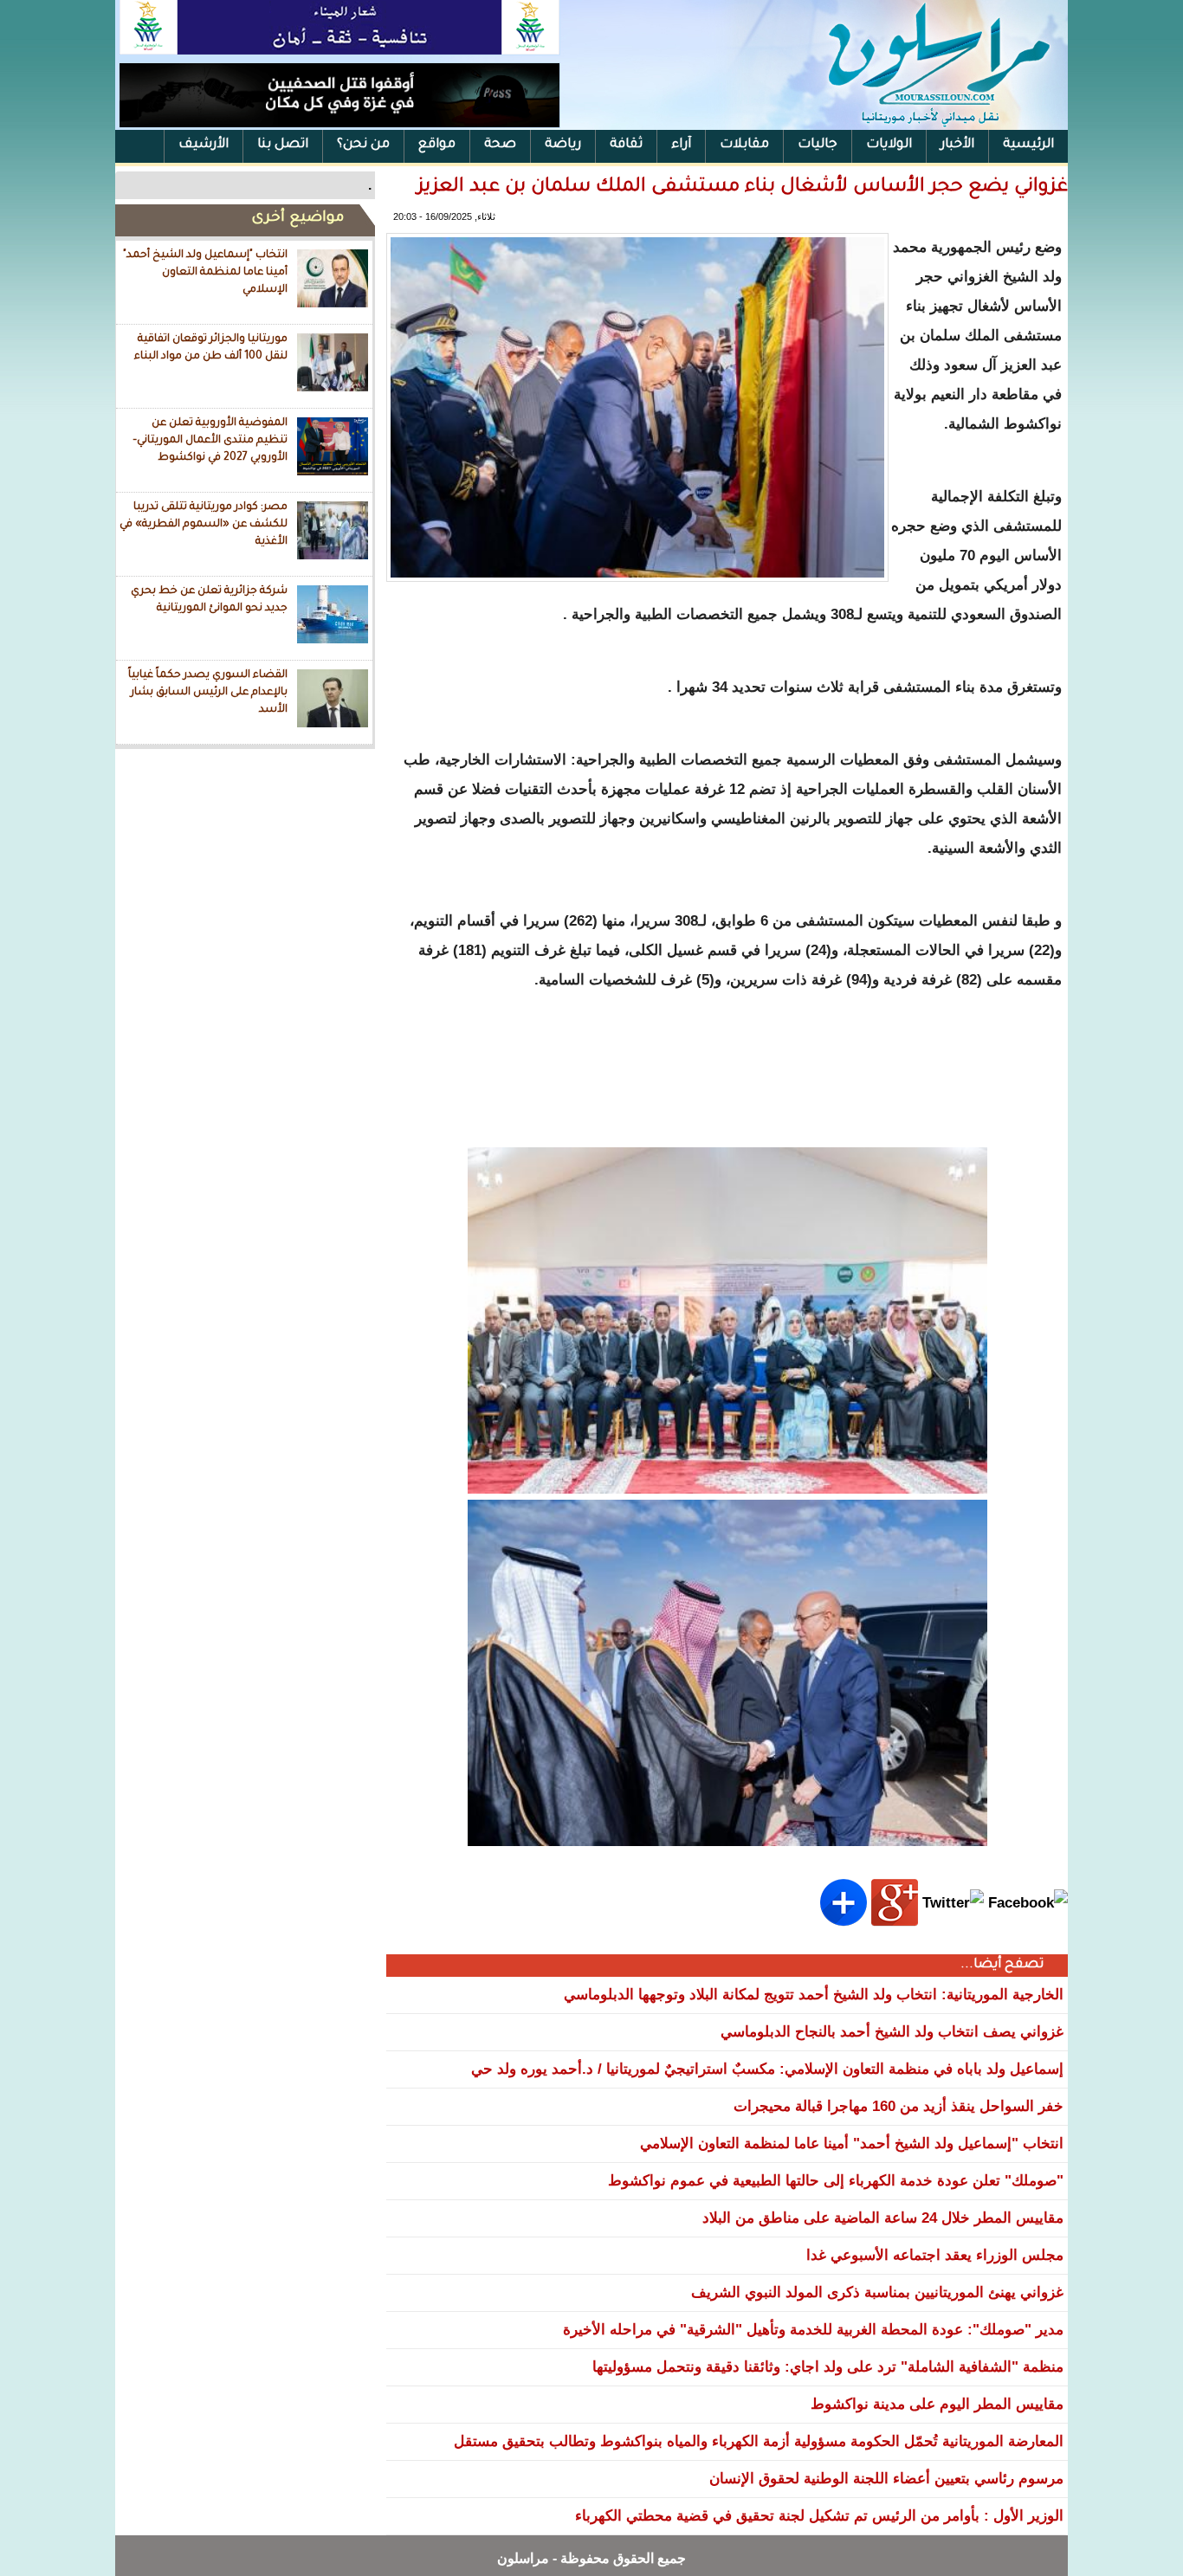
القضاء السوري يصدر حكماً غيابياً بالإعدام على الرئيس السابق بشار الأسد (208, 692)
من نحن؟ (363, 145)
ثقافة (626, 145)
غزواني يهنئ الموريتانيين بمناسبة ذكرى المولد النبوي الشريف (877, 2292)
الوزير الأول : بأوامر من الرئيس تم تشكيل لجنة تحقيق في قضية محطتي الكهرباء (819, 2516)
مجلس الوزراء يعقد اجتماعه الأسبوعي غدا (935, 2255)
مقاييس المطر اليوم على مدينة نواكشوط (937, 2404)
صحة (500, 145)
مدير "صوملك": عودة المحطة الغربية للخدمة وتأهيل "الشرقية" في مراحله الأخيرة (813, 2330)
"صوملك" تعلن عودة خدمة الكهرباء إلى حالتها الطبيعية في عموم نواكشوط (836, 2181)
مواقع (437, 145)
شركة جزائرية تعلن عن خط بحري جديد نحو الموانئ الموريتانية (209, 600)
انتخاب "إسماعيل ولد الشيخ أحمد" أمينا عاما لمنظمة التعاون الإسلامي (205, 272)
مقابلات (744, 145)
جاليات (818, 145)
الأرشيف (204, 145)
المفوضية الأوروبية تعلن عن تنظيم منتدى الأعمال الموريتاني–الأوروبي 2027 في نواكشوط (210, 440)
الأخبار (957, 145)
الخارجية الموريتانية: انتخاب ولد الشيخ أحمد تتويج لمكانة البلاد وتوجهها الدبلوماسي (814, 1995)
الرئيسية (1028, 145)
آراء (681, 145)
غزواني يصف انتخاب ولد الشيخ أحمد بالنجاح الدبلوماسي (892, 2032)
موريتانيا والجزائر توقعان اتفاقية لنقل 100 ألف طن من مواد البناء (211, 348)
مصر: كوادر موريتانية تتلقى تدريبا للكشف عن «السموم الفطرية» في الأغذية (204, 524)
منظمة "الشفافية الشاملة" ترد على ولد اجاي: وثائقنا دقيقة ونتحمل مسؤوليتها (828, 2367)
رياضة (563, 145)
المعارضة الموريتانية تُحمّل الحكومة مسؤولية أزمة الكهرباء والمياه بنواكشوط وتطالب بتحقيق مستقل (759, 2441)
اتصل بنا (283, 145)
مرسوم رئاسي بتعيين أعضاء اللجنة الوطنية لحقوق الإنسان (886, 2479)
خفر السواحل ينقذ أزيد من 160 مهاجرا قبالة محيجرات (899, 2106)
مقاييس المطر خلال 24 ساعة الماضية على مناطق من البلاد (883, 2218)
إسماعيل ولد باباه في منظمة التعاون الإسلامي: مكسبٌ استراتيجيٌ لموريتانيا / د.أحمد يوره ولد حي (767, 2069)
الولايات (889, 145)
